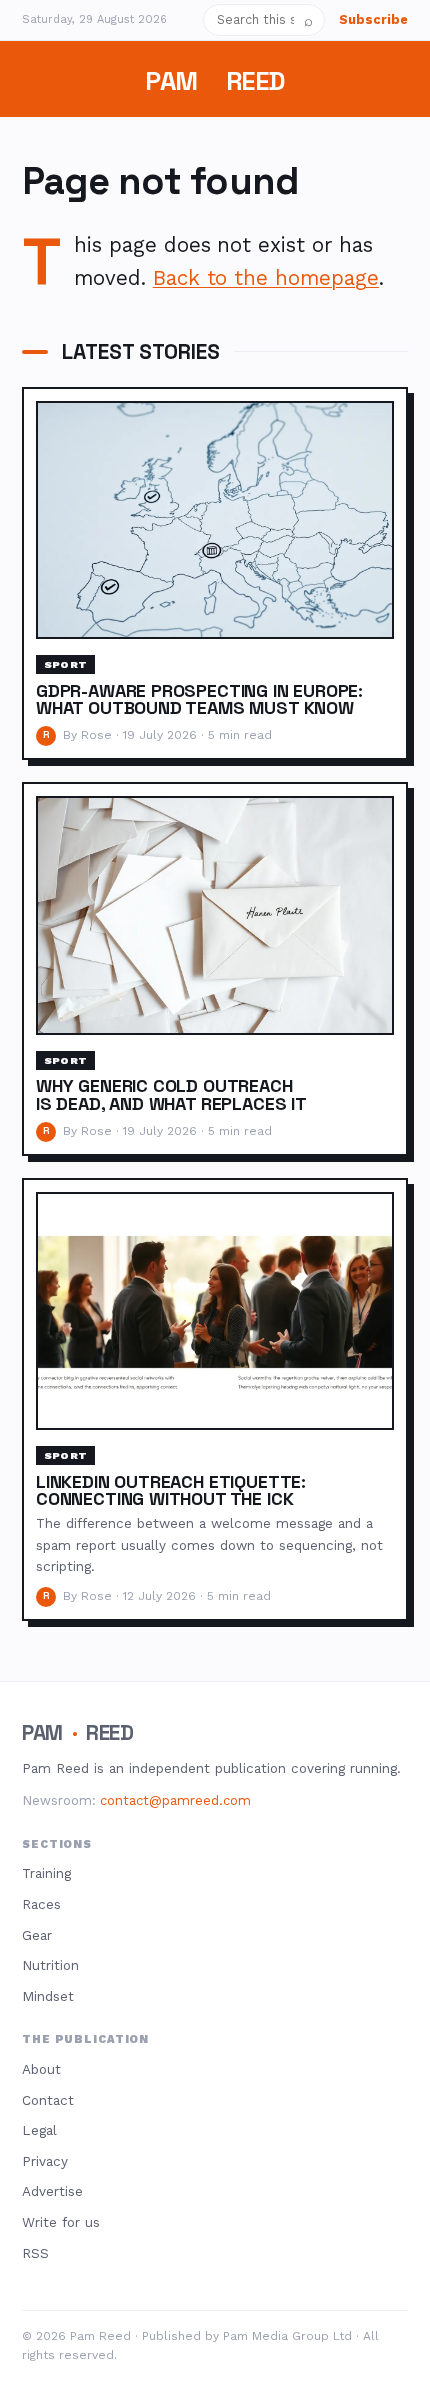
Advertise (52, 2191)
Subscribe (373, 19)
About (41, 2069)
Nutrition (50, 1965)
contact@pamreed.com (175, 1800)
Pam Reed (215, 81)
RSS (35, 2253)
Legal (39, 2130)
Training (46, 1873)
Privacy (45, 2161)
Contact (48, 2100)
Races (41, 1904)
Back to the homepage (266, 278)
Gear (37, 1935)
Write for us (61, 2222)
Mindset (48, 1996)
